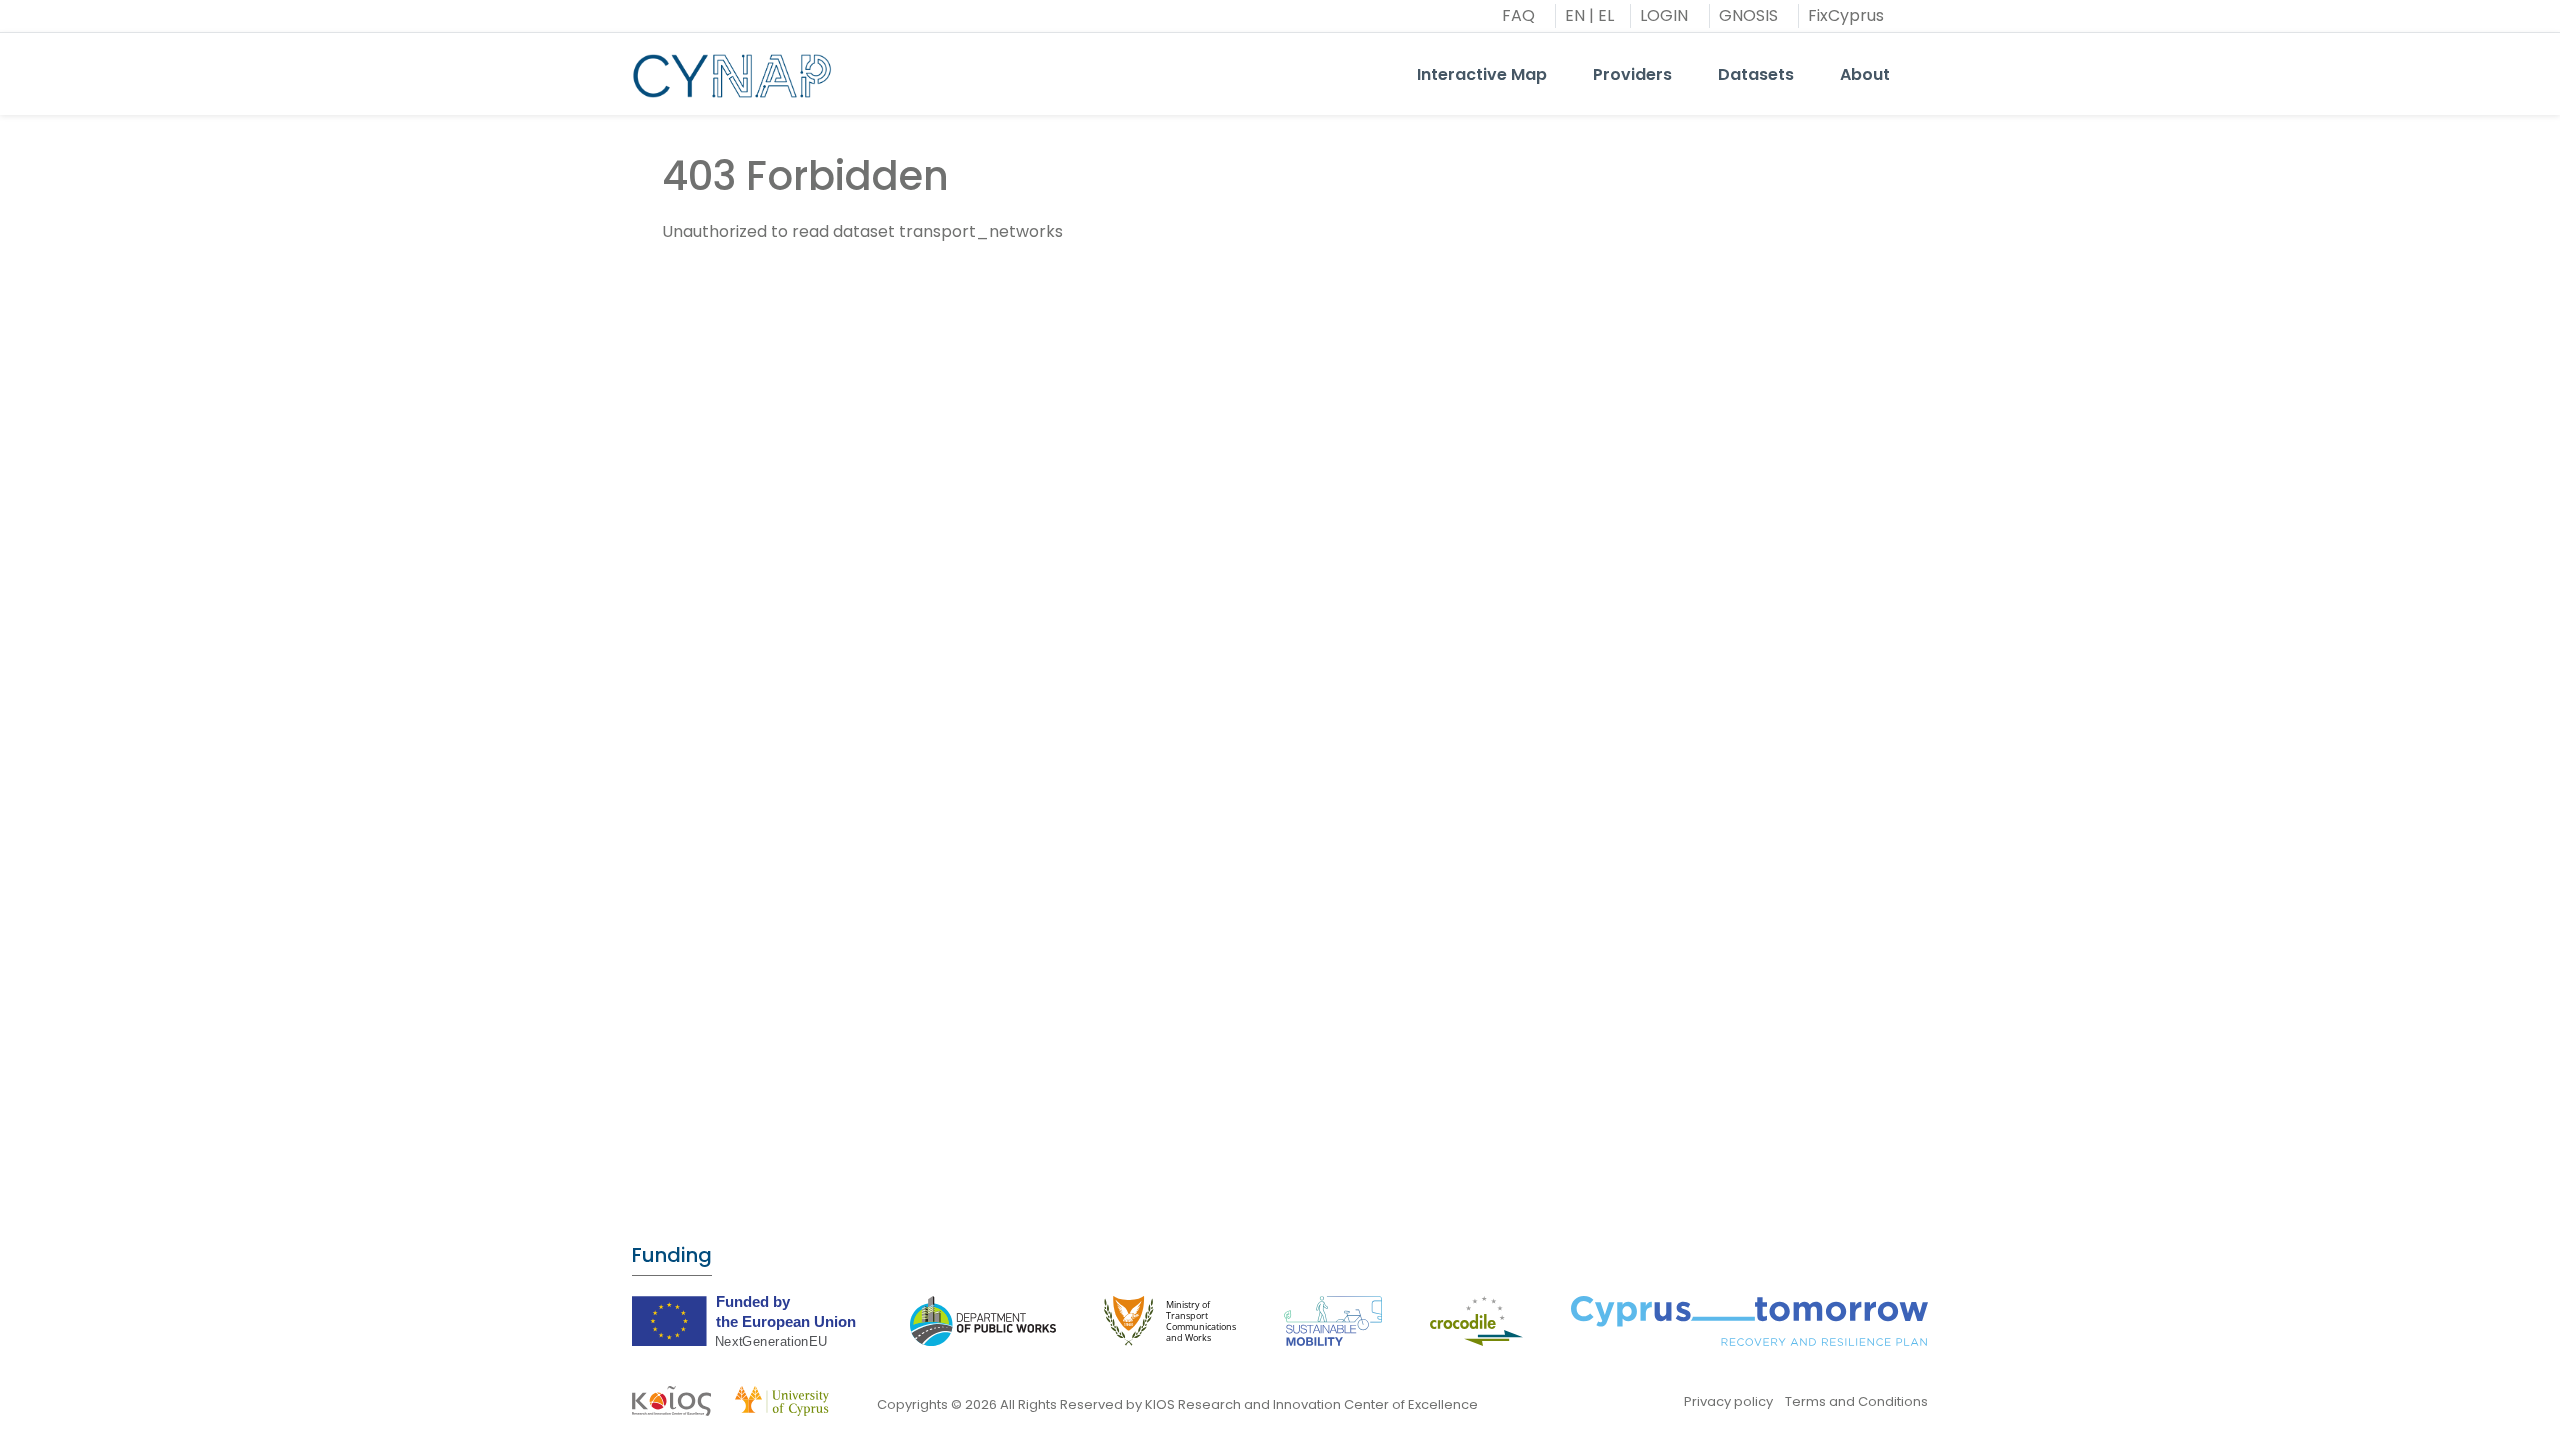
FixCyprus (1846, 15)
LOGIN (1664, 15)
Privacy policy (1728, 1401)
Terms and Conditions (1856, 1401)
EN (1575, 15)
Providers (1632, 74)
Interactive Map (1482, 74)
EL (1606, 15)
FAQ (1518, 15)
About (1865, 74)
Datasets (1756, 74)
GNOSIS (1748, 15)
